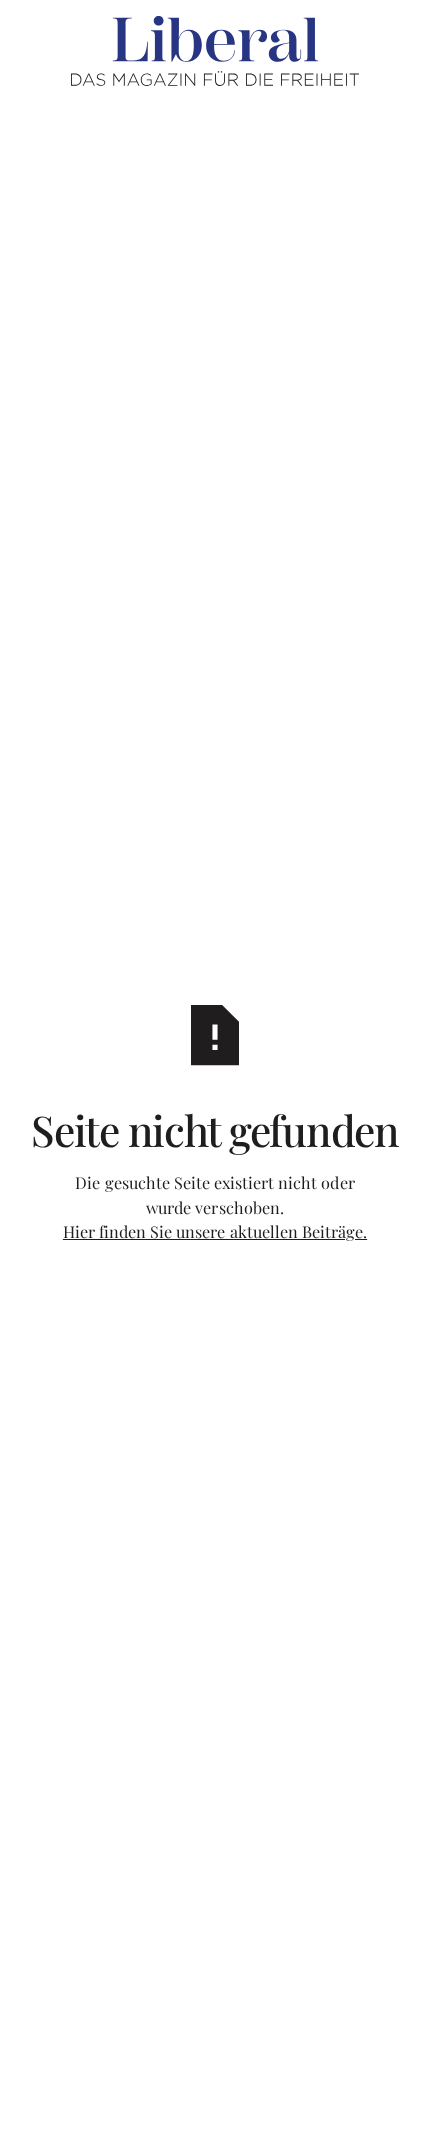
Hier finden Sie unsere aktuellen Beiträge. (215, 1231)
